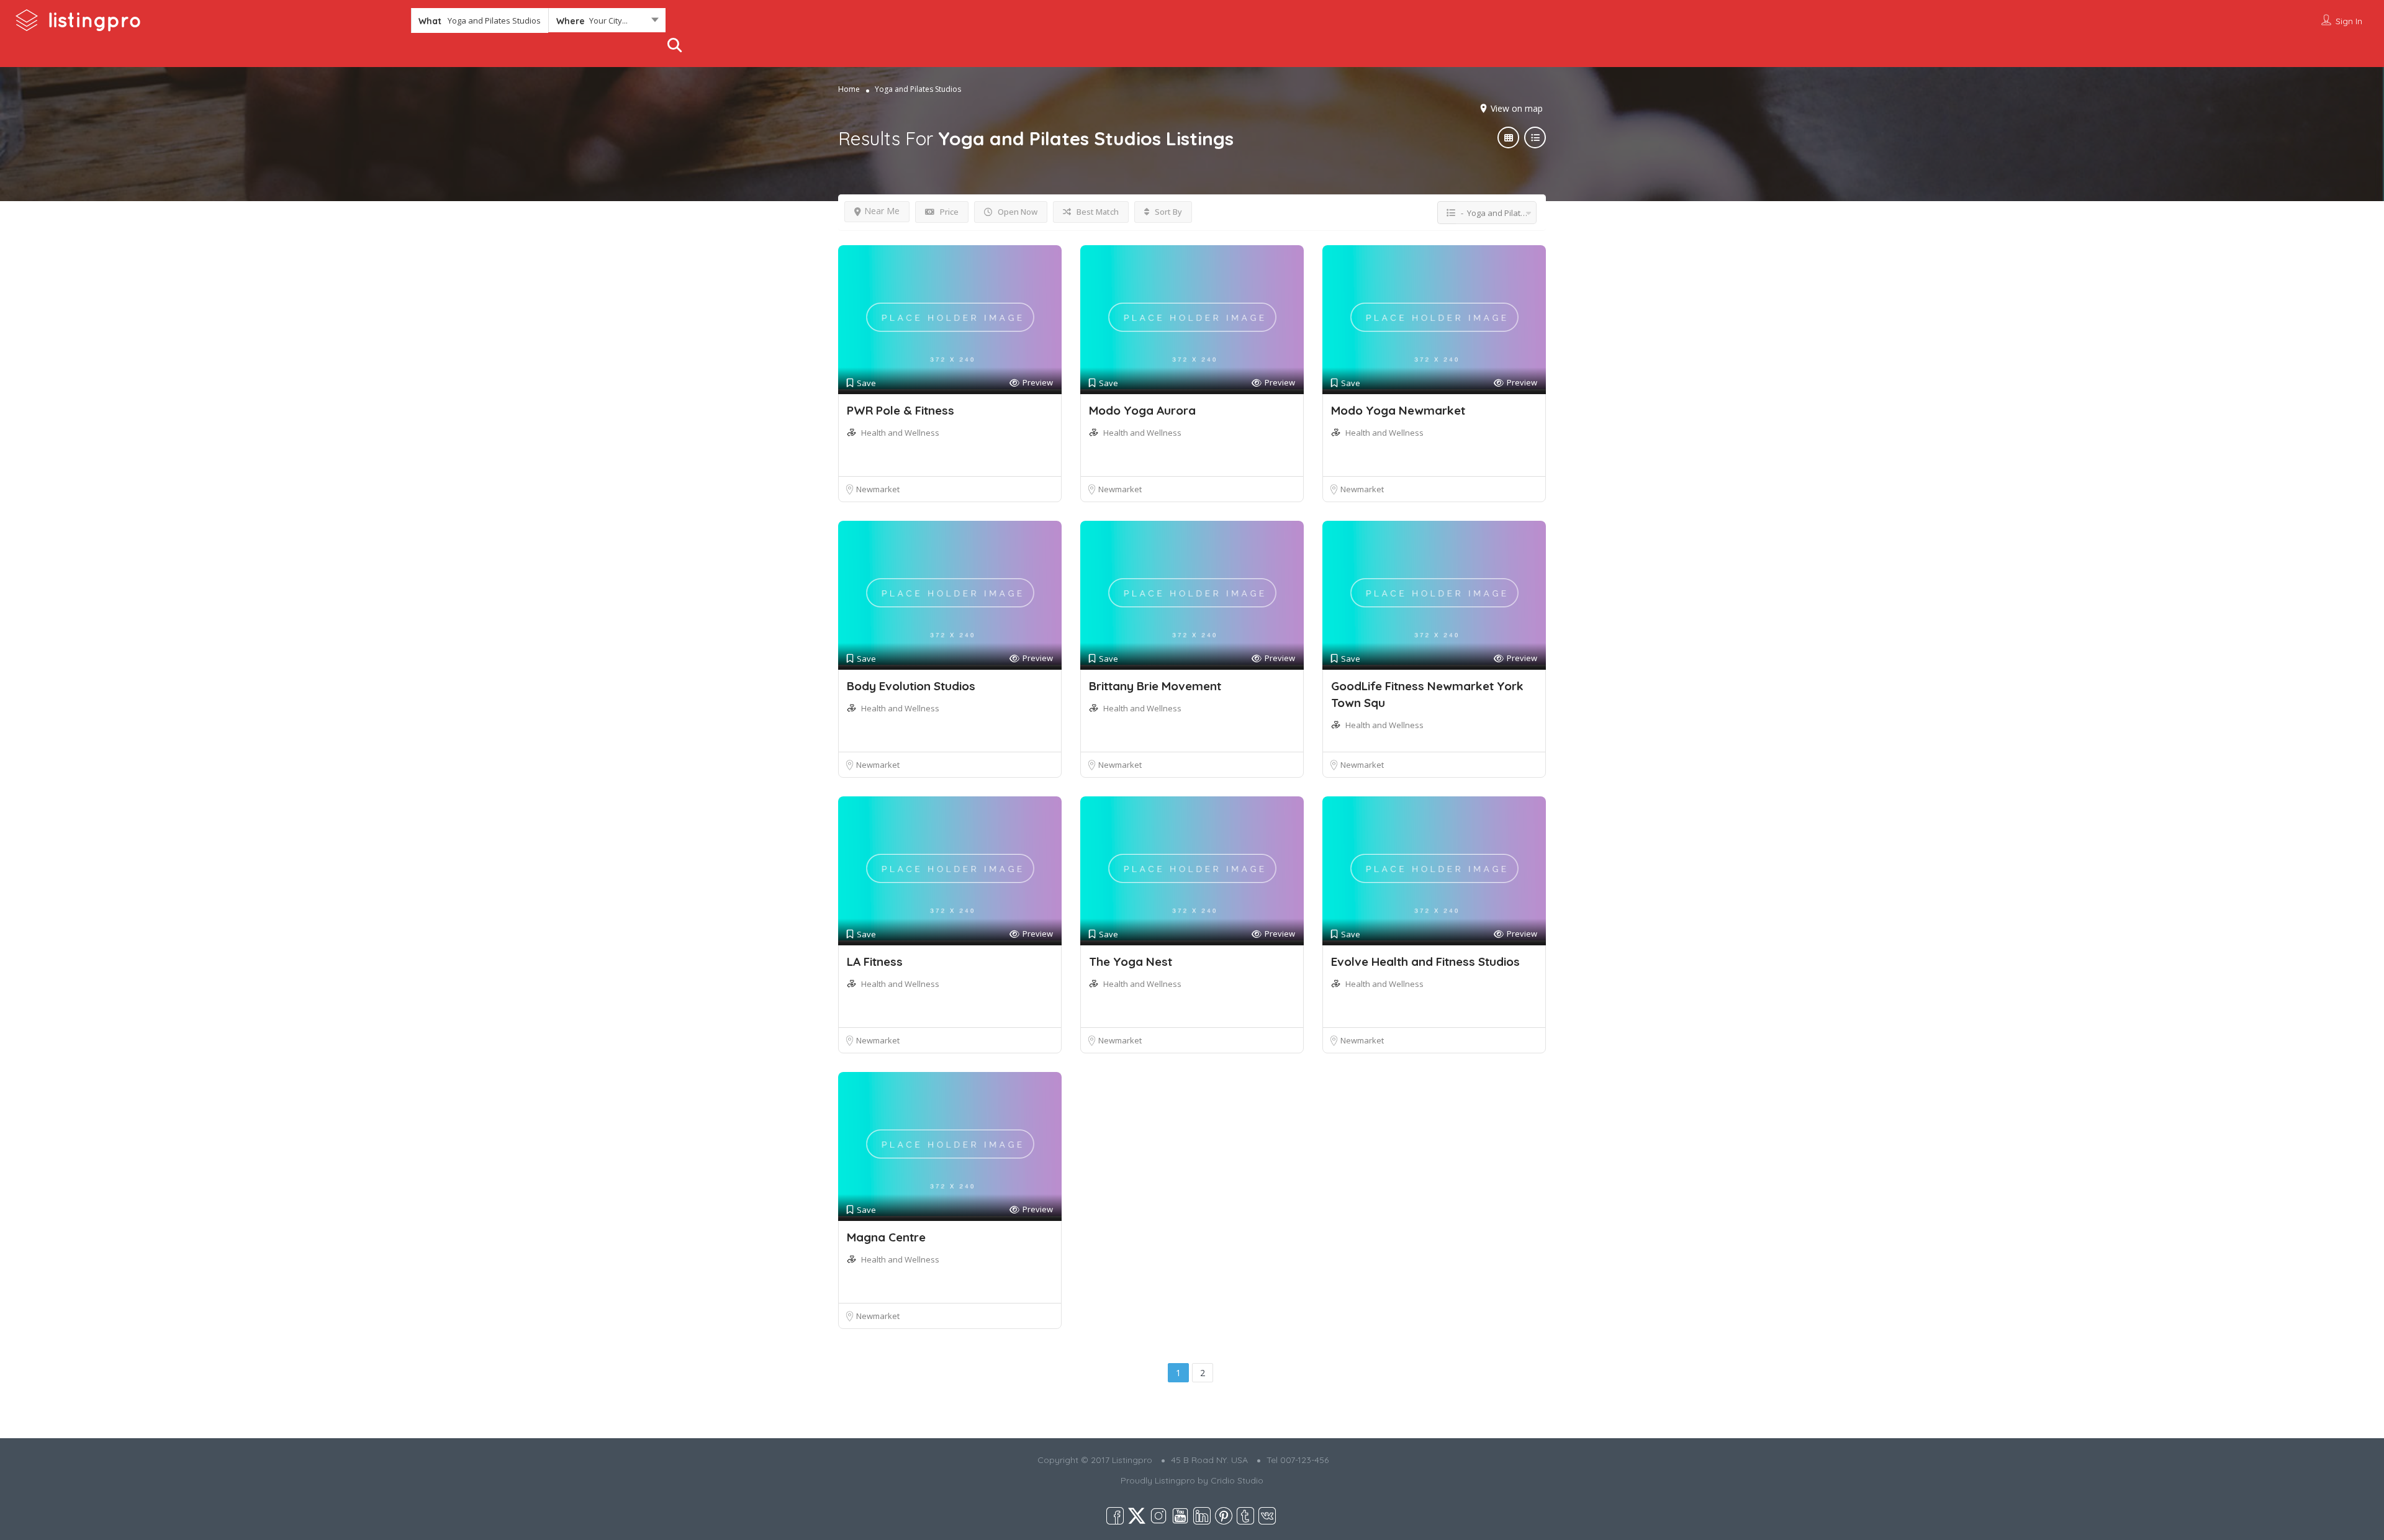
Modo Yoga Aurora (1142, 410)
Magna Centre (886, 1237)
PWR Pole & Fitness (901, 410)
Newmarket (878, 489)
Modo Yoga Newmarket (1398, 410)
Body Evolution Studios (911, 686)
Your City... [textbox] (608, 20)
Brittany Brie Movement (1155, 686)
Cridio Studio (1237, 1480)
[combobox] (607, 23)
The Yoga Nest (1131, 961)
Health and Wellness (900, 433)
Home (849, 89)
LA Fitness (875, 961)
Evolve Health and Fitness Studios (1425, 961)
